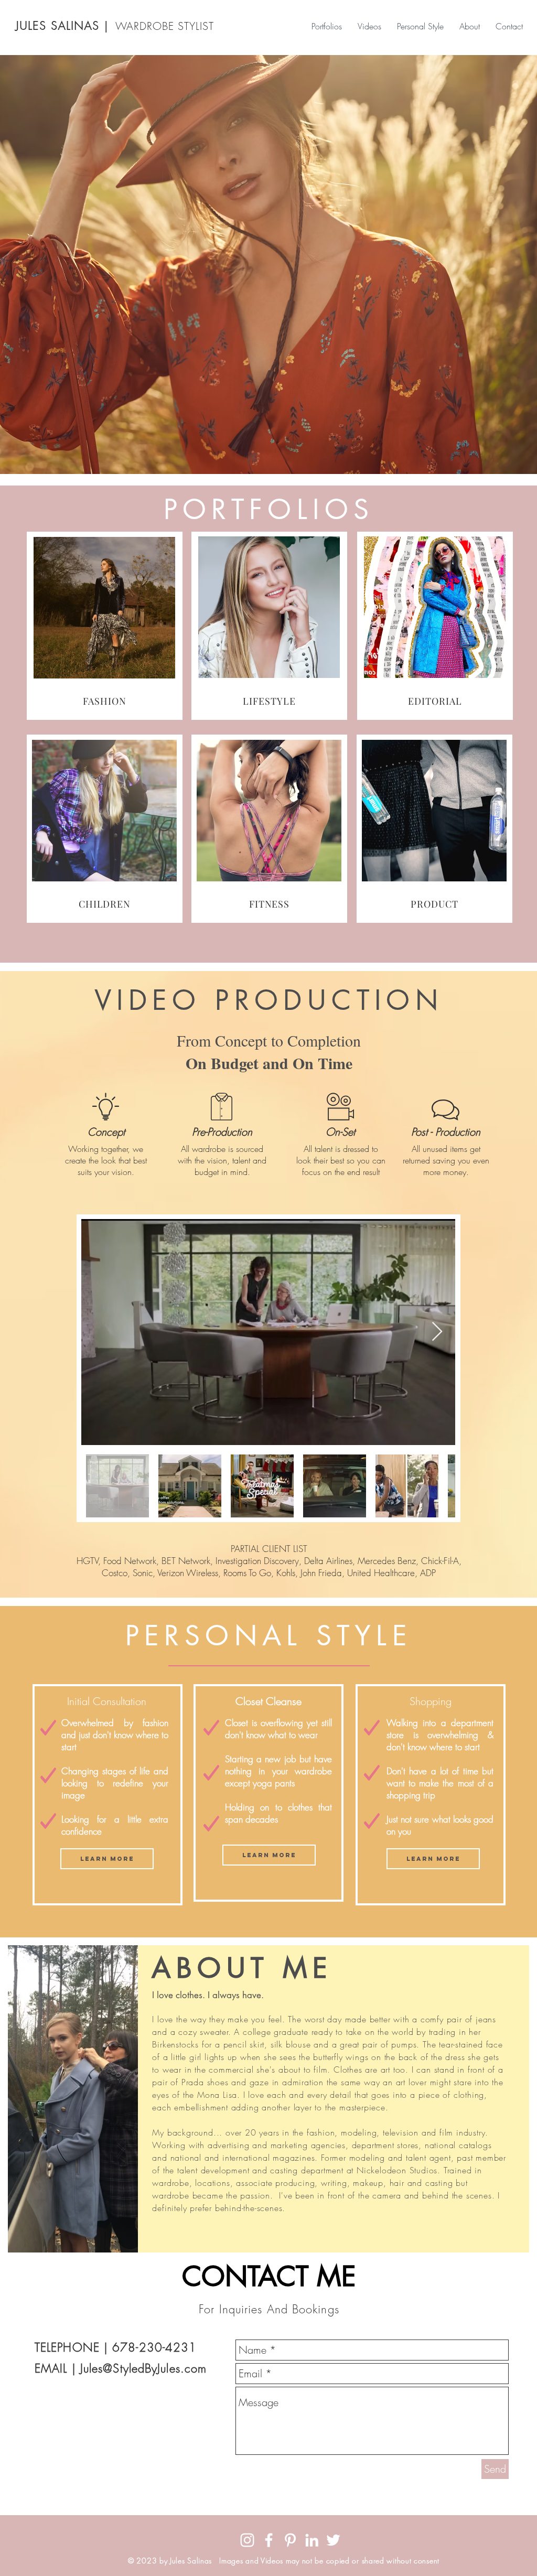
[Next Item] (437, 1332)
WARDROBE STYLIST (165, 26)
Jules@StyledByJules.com (143, 2368)
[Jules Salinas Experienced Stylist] (312, 2540)
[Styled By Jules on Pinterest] (290, 2540)
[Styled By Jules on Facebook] (269, 2540)
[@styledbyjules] (247, 2540)
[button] (107, 1859)
